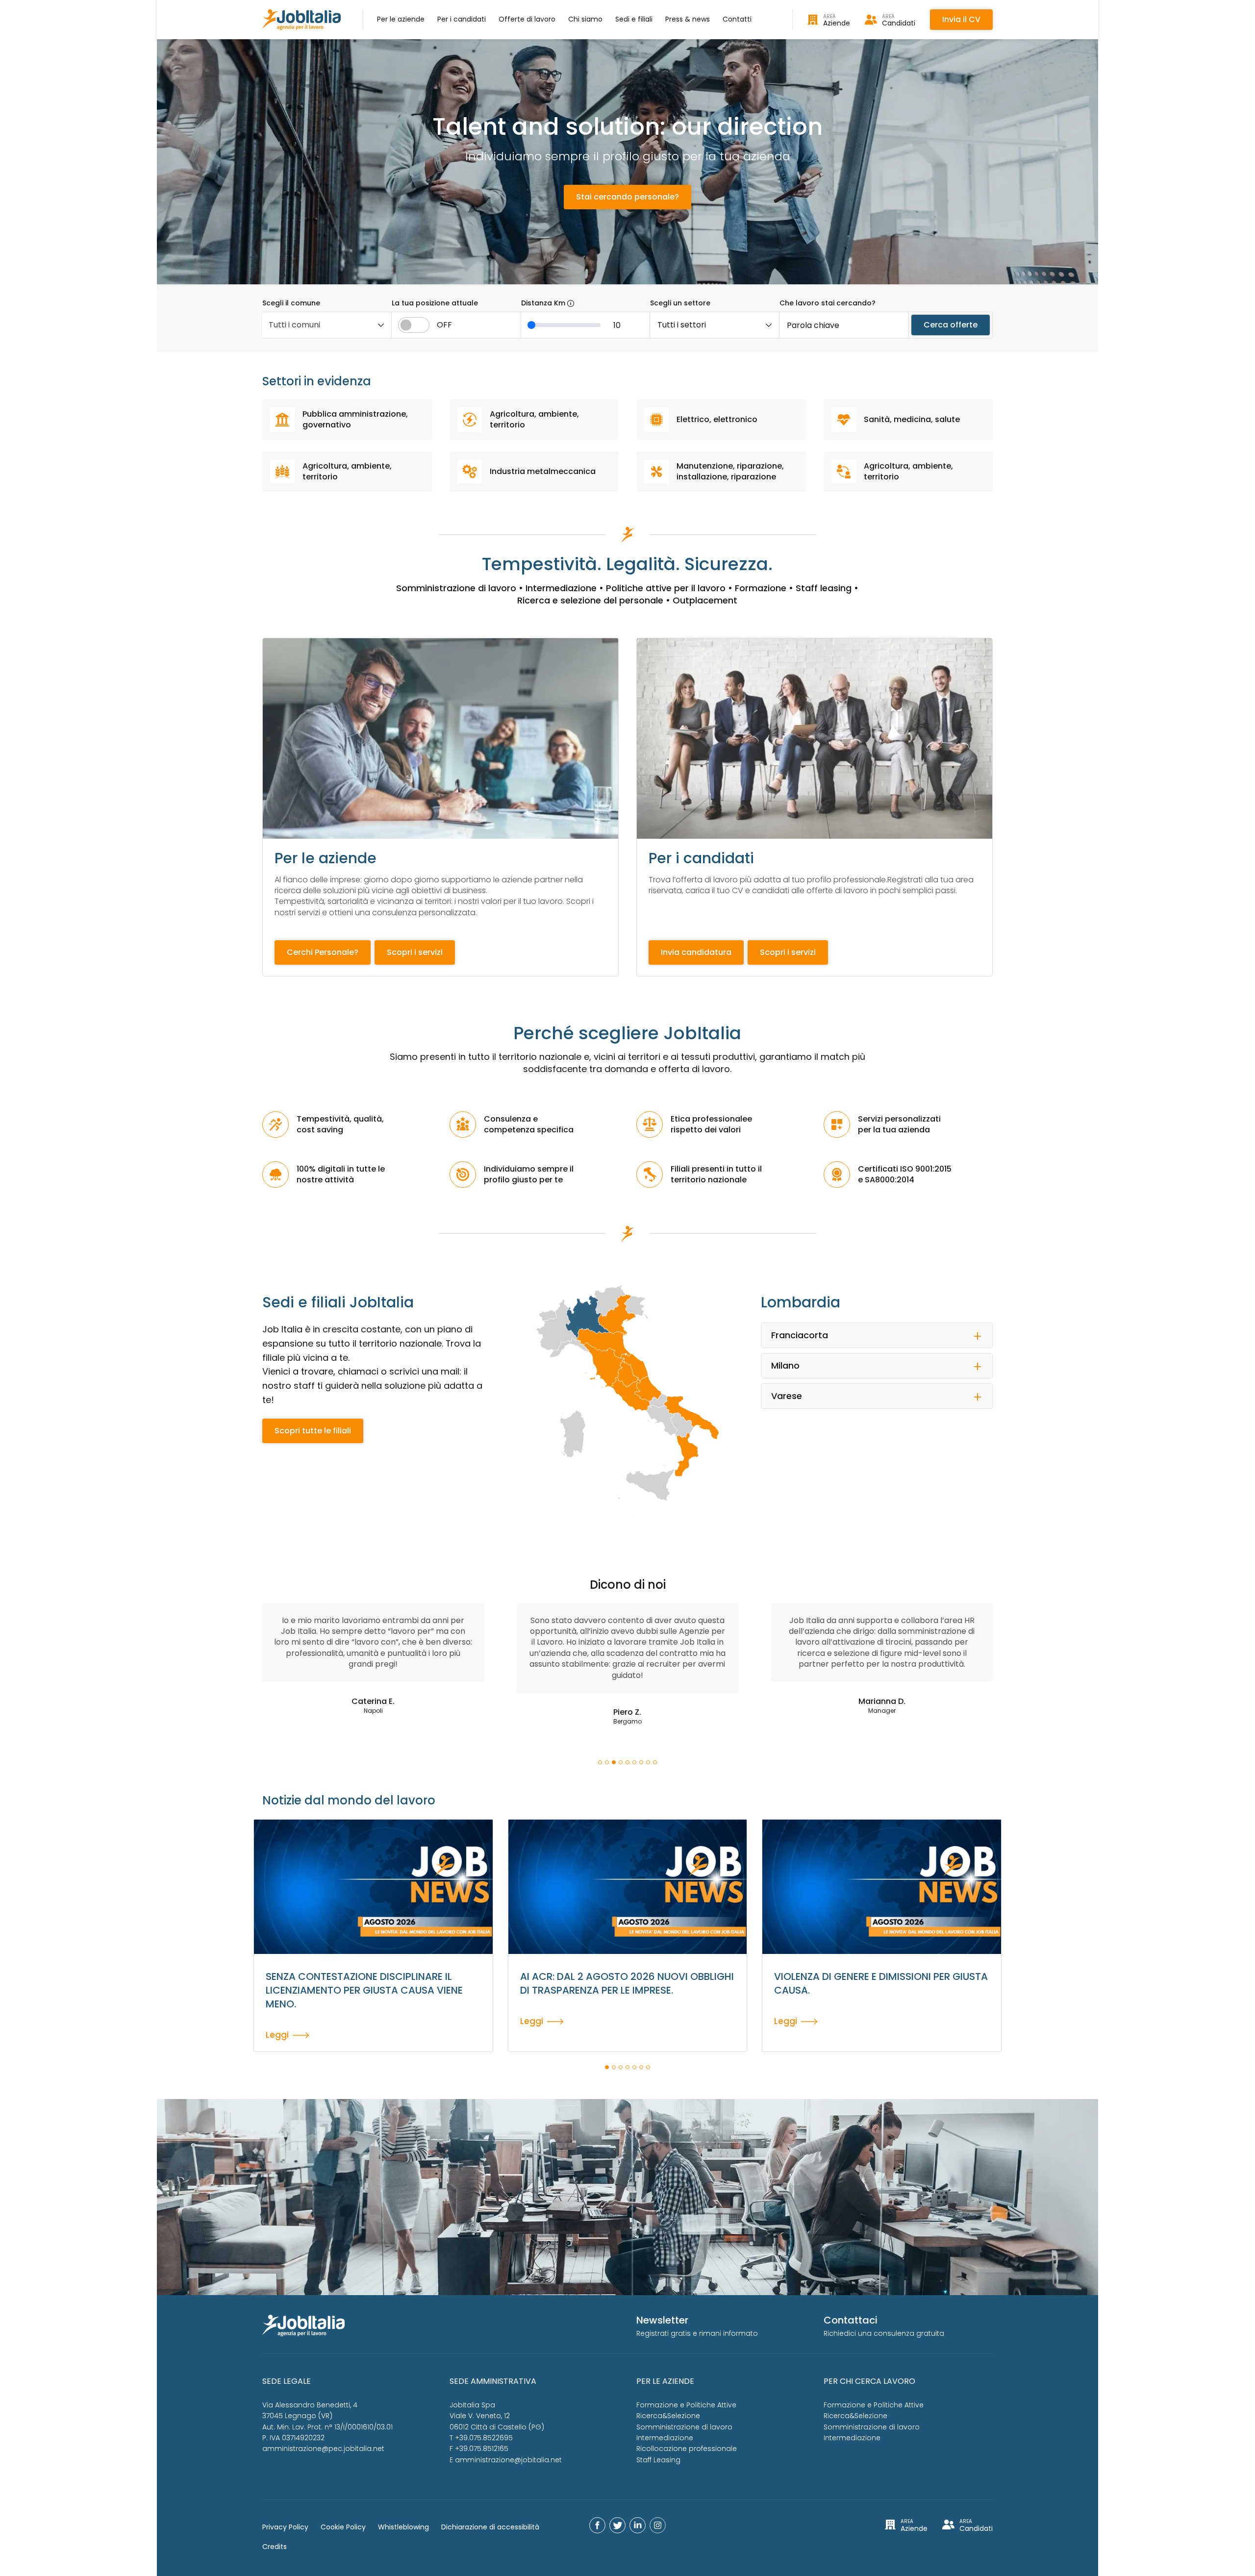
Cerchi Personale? (323, 952)
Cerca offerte (951, 325)
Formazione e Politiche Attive (686, 2405)
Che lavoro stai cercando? (828, 303)
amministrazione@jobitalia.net (508, 2460)
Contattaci (851, 2320)
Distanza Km (544, 303)
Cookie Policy (343, 2527)
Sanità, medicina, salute (912, 419)
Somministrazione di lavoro (684, 2427)
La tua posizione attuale (435, 303)
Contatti (737, 19)
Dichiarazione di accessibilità (490, 2527)
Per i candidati (462, 19)
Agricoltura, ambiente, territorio (534, 419)
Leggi (277, 2034)
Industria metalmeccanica (543, 471)
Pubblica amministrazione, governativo (355, 419)
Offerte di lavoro (527, 19)
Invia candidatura (696, 952)
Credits (275, 2547)
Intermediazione (665, 2438)
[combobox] (327, 325)
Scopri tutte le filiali (313, 1431)
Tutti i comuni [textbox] (294, 325)
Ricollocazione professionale (687, 2449)
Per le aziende (401, 19)
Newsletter (662, 2320)
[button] (600, 1762)
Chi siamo (585, 19)
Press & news (688, 19)
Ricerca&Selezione (668, 2416)
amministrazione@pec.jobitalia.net (323, 2449)
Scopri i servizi (415, 952)
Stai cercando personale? (627, 197)
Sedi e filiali (634, 19)
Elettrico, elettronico (717, 419)
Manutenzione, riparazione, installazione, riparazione (730, 471)
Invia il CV (961, 19)
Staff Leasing (658, 2460)
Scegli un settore (680, 303)
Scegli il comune (291, 303)
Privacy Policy (285, 2527)
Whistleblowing (403, 2527)
